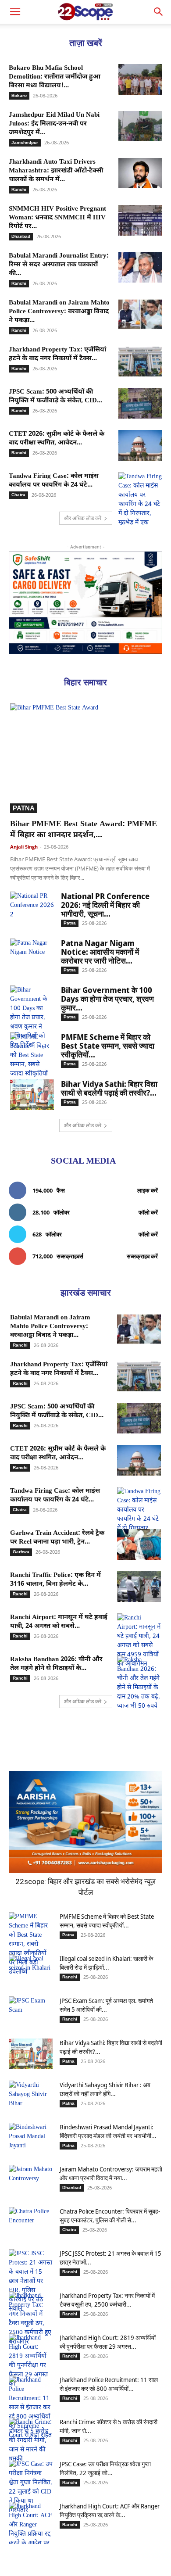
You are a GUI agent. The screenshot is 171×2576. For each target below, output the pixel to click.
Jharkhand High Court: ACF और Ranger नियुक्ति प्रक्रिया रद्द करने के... (110, 2510)
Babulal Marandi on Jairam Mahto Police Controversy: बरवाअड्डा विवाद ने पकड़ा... (59, 312)
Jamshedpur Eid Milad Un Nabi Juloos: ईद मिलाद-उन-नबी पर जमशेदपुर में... (54, 124)
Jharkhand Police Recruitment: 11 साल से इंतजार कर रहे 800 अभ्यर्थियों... (109, 2384)
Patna (24, 808)
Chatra (18, 495)
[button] (159, 12)
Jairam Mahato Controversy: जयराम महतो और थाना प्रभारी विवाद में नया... (111, 2173)
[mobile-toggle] (15, 12)
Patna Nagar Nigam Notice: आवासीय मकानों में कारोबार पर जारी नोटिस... (100, 952)
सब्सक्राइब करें (142, 1256)
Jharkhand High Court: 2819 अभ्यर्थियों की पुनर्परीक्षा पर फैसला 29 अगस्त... (108, 2342)
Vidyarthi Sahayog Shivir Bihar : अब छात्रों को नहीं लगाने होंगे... (105, 2089)
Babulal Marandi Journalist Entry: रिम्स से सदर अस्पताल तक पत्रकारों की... (59, 265)
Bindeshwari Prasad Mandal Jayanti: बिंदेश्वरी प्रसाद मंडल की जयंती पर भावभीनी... (108, 2131)
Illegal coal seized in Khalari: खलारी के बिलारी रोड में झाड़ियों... (106, 1963)
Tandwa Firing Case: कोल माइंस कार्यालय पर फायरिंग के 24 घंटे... (54, 481)
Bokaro (19, 95)
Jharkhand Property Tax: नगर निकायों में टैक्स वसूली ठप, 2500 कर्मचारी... (107, 2300)
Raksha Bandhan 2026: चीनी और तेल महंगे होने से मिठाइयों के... (56, 1664)
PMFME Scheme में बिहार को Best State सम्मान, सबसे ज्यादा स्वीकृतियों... (108, 1046)
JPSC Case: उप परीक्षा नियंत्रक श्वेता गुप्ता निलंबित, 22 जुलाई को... (105, 2468)
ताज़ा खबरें (86, 43)
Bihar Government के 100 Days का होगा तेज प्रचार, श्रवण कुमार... (107, 999)
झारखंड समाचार (86, 1293)
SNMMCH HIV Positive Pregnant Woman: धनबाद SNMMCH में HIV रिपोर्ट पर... (57, 218)
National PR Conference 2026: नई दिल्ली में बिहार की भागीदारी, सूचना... (105, 905)
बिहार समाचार (85, 682)
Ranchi (19, 189)
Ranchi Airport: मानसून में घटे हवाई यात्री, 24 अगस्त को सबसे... (59, 1622)
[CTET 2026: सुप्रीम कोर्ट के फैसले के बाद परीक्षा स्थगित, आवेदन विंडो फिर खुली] (140, 445)
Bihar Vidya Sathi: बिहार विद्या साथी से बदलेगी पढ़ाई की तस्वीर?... (109, 1088)
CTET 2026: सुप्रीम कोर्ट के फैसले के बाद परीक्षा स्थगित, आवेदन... (57, 439)
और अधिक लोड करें (83, 518)
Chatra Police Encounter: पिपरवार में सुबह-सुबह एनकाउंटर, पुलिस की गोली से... (110, 2216)
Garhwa (21, 1552)
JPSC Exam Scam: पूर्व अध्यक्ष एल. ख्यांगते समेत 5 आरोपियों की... (106, 2005)
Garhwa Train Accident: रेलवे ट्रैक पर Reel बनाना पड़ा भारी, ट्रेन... (57, 1538)
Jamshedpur (25, 142)
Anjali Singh (24, 847)
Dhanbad (21, 236)
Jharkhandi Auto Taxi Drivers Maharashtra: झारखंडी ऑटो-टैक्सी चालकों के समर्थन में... (56, 171)
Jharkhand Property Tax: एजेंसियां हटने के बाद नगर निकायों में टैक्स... (57, 354)
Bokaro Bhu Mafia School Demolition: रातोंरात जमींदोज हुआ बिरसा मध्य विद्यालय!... (55, 77)
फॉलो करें (148, 1212)
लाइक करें (148, 1190)
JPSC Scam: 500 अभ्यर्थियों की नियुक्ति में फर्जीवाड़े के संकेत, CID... (55, 396)
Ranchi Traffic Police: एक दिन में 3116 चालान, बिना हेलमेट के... (55, 1580)
